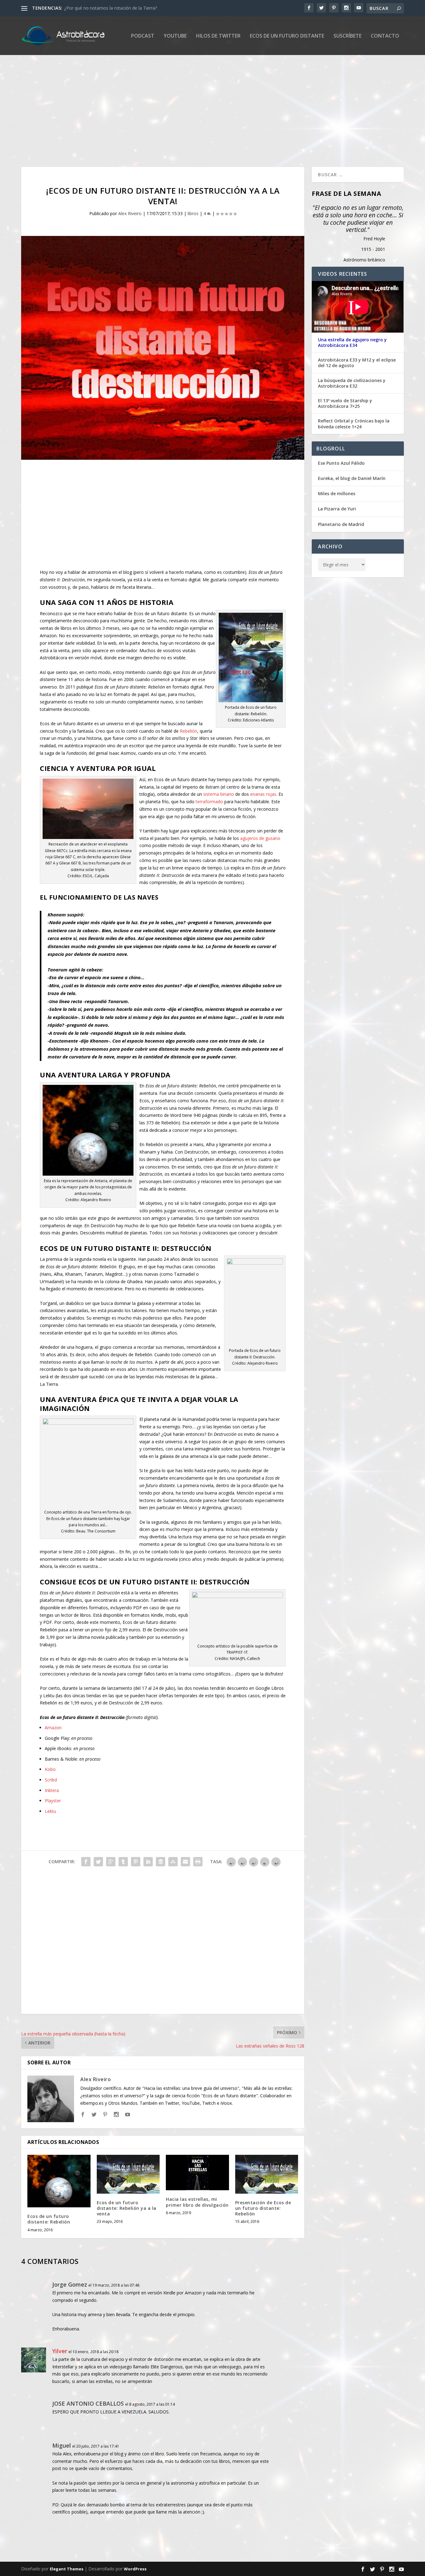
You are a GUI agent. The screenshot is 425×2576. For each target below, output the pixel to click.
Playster (53, 1801)
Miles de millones (337, 493)
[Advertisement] (208, 111)
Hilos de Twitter (218, 36)
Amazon (53, 1728)
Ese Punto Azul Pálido (341, 463)
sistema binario (219, 794)
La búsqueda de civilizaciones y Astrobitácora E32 (352, 383)
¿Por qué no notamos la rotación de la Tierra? (110, 8)
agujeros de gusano (260, 838)
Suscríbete (348, 36)
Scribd (51, 1780)
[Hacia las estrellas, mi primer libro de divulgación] (197, 2173)
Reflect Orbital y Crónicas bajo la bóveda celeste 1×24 (354, 424)
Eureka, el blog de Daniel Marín (352, 478)
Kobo (50, 1769)
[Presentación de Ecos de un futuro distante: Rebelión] (267, 2174)
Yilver (60, 2351)
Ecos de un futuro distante (287, 36)
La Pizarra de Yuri (337, 509)
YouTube (175, 36)
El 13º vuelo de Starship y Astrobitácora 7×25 (345, 403)
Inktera (52, 1790)
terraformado (209, 802)
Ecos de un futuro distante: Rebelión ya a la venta (127, 2208)
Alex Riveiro (130, 213)
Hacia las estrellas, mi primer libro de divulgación (197, 2202)
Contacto (385, 36)
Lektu (50, 1811)
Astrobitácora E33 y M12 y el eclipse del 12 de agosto (357, 363)
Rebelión (189, 731)
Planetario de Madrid (341, 524)
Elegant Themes (67, 2569)
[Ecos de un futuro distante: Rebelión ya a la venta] (128, 2174)
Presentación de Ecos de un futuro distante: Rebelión (263, 2208)
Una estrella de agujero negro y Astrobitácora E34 (352, 343)
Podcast (143, 36)
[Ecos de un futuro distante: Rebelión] (59, 2181)
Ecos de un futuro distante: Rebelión (49, 2219)
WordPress (135, 2569)
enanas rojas (263, 794)
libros (193, 213)
